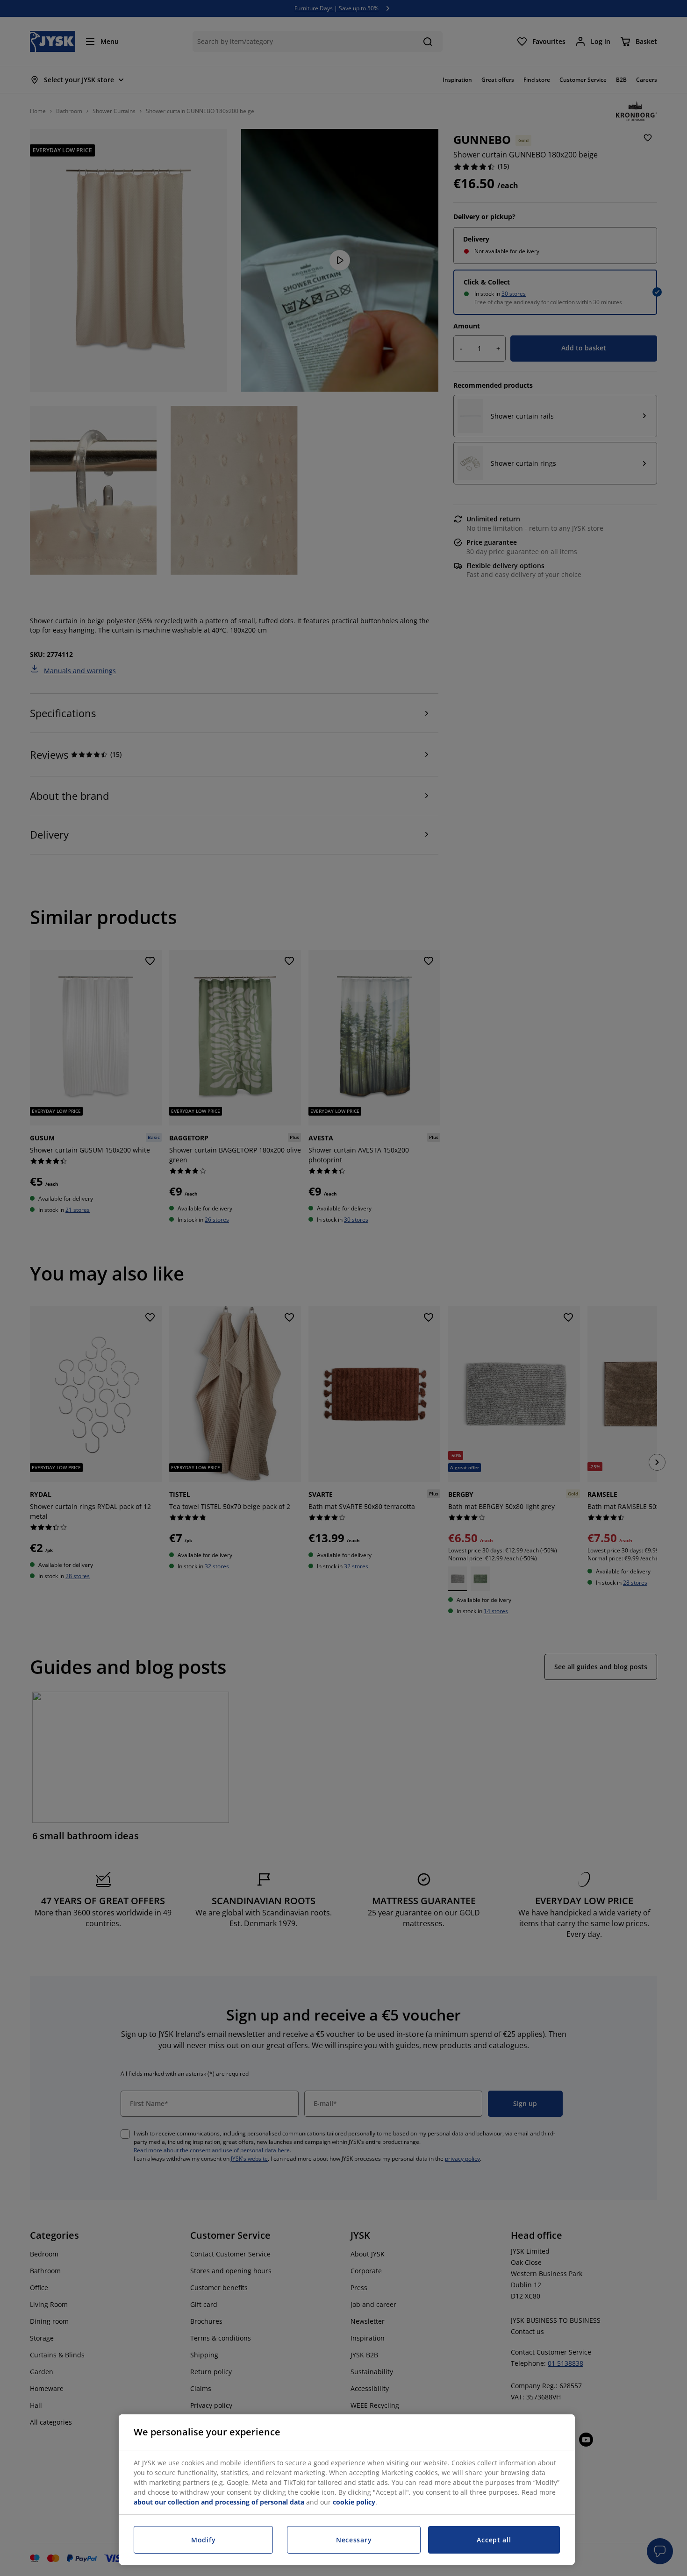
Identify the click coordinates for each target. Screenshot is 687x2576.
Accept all (494, 2540)
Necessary (354, 2540)
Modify (203, 2540)
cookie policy (354, 2502)
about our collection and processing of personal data (219, 2502)
